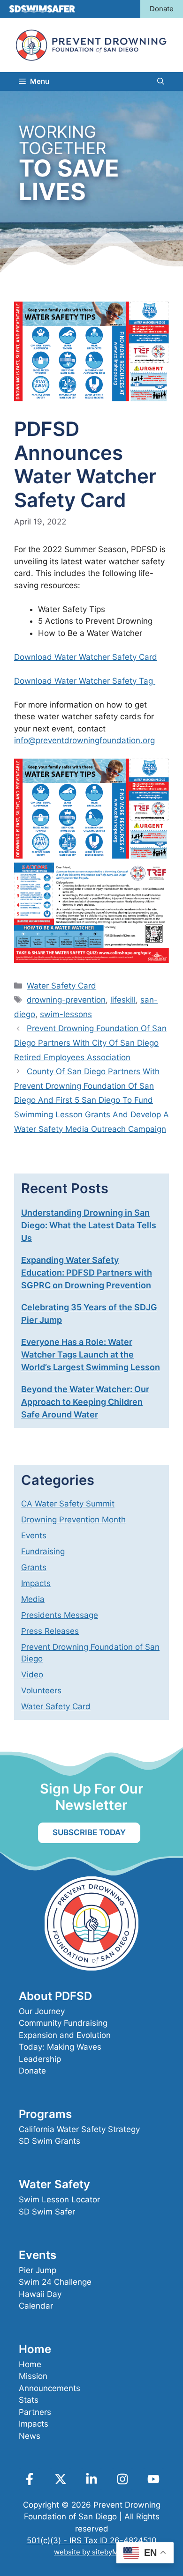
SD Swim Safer (47, 2212)
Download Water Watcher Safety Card (86, 657)
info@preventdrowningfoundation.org (84, 740)
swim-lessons (66, 1014)
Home (30, 2364)
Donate (162, 9)
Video (32, 1675)
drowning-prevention (66, 1000)
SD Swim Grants (50, 2141)
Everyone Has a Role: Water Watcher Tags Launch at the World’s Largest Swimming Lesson (91, 1354)
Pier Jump (38, 2270)
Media (33, 1599)
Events (34, 1535)
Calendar (36, 2306)
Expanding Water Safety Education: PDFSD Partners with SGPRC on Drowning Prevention (87, 1273)
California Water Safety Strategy (79, 2129)
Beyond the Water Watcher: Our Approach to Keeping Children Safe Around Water (85, 1402)
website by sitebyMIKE (91, 2552)
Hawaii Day (40, 2294)
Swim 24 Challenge (55, 2282)
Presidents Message (60, 1615)
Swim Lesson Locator (59, 2200)
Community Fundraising (63, 2023)
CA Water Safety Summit (68, 1504)
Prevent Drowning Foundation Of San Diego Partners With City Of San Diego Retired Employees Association (90, 1043)
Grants (34, 1567)
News (30, 2436)
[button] (161, 81)
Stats (29, 2400)
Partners (35, 2412)
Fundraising (43, 1551)
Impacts (36, 1583)
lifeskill (123, 1000)
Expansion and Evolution (65, 2035)
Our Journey (42, 2011)
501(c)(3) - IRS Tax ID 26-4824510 (92, 2540)
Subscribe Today (89, 1832)
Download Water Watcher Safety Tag (85, 681)
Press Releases (50, 1631)
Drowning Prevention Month (73, 1520)
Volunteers (41, 1690)
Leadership (40, 2059)
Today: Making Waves (60, 2047)
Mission (33, 2376)
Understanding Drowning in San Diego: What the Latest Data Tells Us (89, 1225)
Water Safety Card (61, 986)
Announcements (50, 2388)
